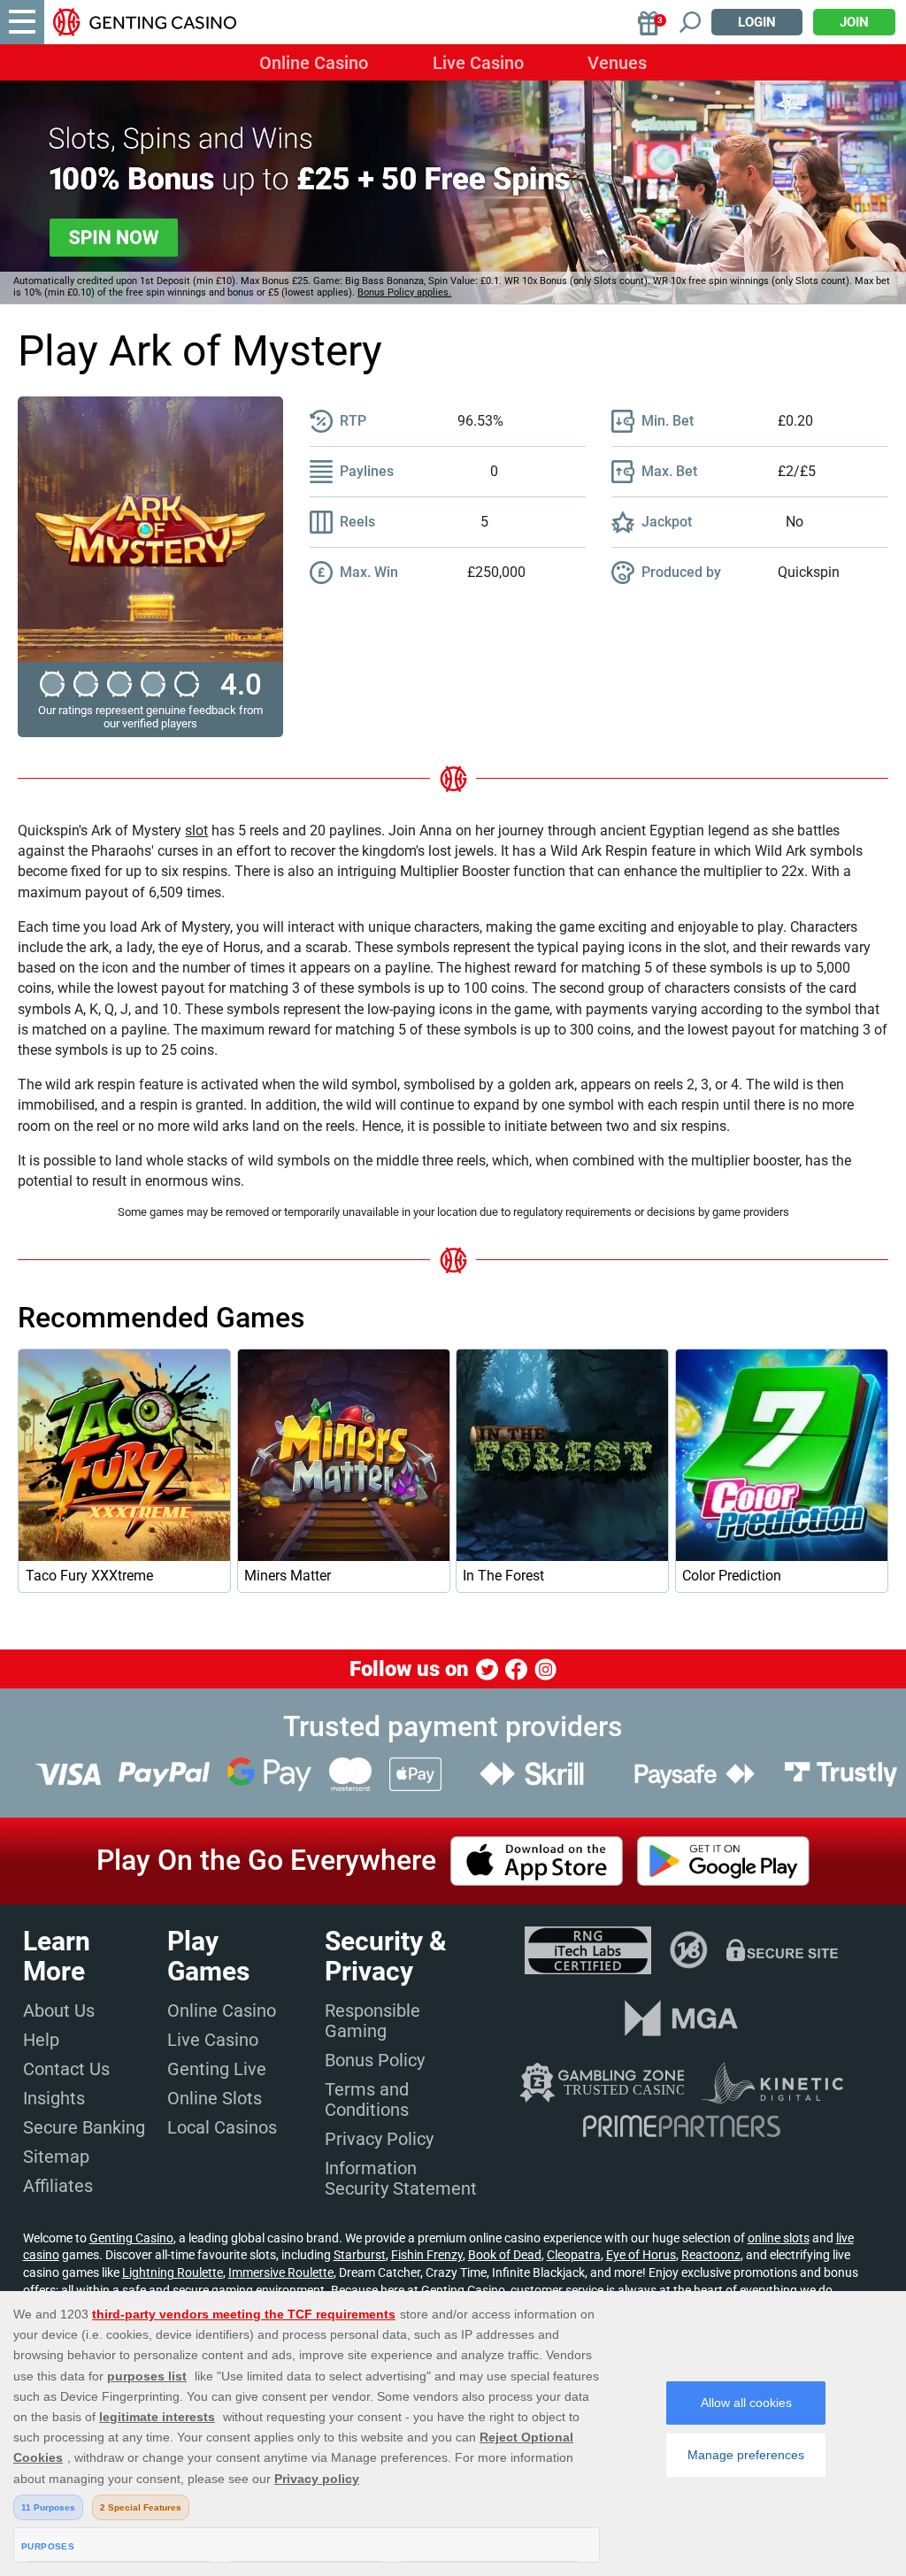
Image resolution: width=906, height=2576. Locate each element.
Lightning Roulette (173, 2272)
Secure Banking (84, 2127)
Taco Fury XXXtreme (89, 1576)
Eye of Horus (641, 2255)
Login (757, 22)
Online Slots (215, 2098)
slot (196, 830)
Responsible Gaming (372, 2021)
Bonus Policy (375, 2060)
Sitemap (56, 2157)
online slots (779, 2238)
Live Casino (478, 63)
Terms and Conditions (367, 2099)
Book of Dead (505, 2255)
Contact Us (66, 2069)
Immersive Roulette (281, 2272)
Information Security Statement (401, 2178)
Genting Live (217, 2069)
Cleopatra (574, 2255)
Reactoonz (711, 2255)
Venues (617, 63)
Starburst (360, 2255)
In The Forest (503, 1576)
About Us (59, 2011)
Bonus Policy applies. (404, 292)
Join (854, 22)
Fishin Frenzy (427, 2255)
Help (41, 2040)
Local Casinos (222, 2127)
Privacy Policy (379, 2139)
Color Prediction (732, 1576)
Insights (54, 2098)
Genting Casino (131, 2238)
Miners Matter (288, 1576)
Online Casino (314, 63)
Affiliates (58, 2186)
